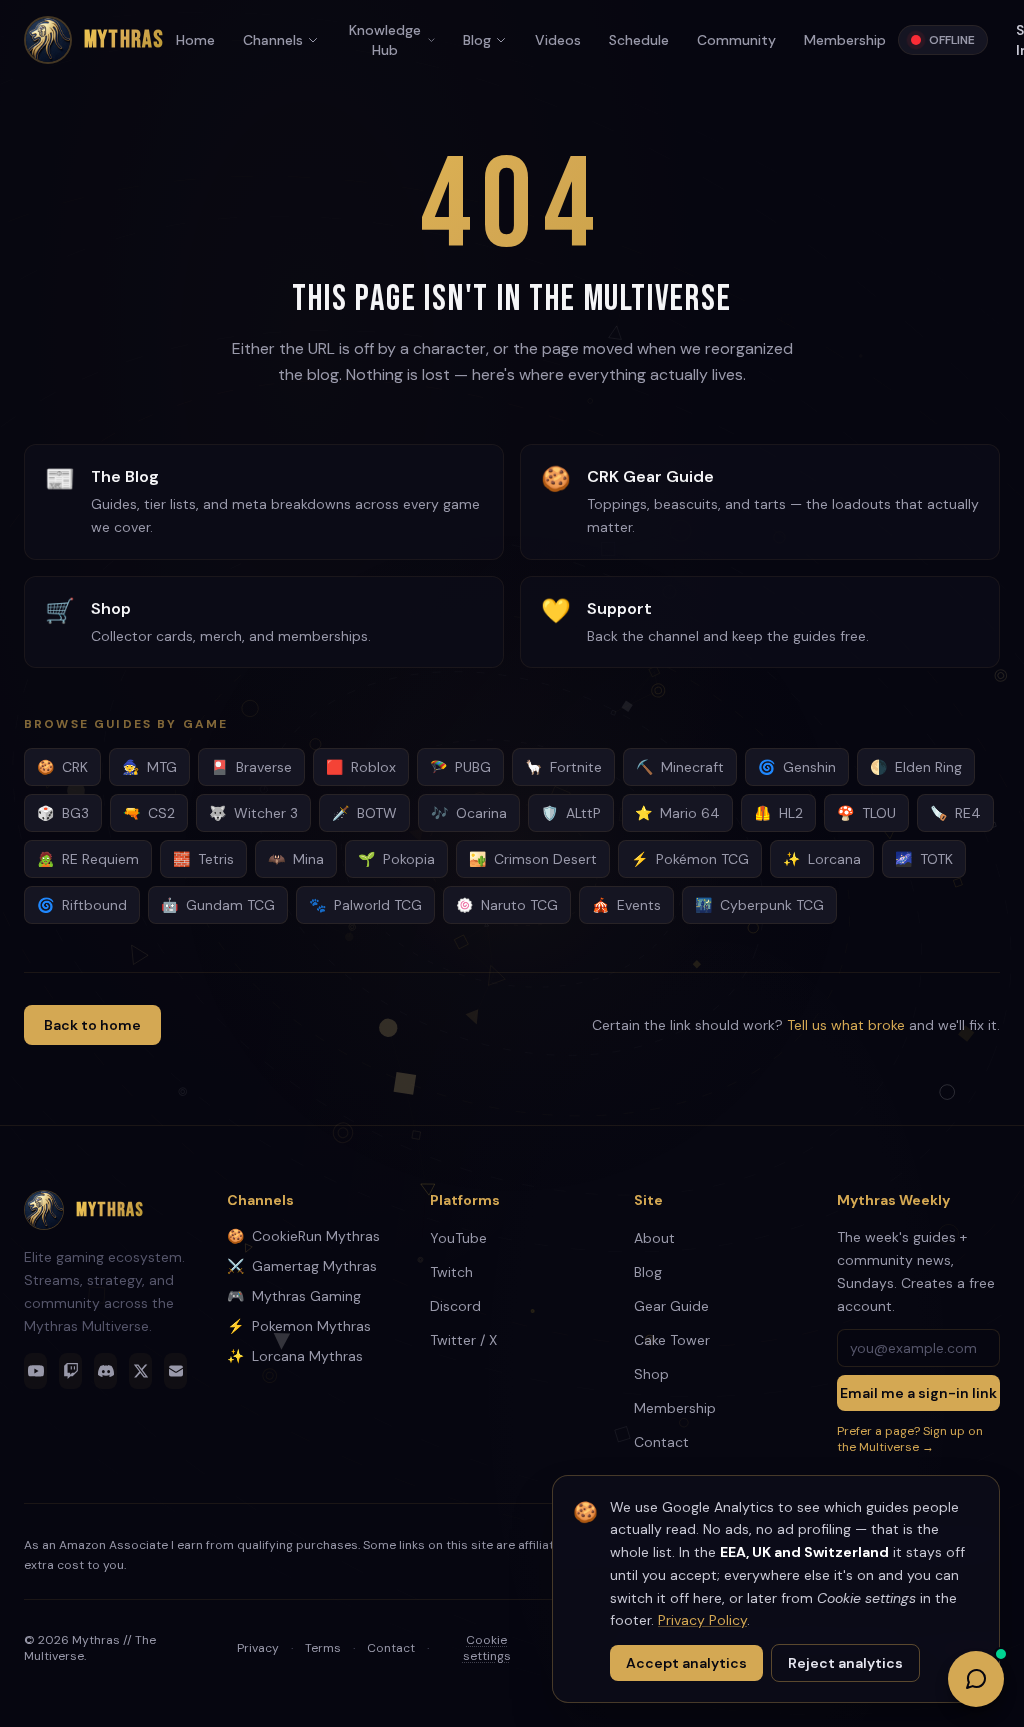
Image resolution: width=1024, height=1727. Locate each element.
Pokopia (396, 859)
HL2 (778, 813)
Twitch (451, 1272)
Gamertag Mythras (302, 1266)
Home (195, 40)
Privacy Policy (702, 1620)
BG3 (63, 813)
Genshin (797, 767)
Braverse (251, 767)
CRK (62, 767)
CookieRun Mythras (303, 1236)
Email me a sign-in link (918, 1393)
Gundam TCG (218, 905)
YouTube (458, 1238)
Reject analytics (845, 1663)
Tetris (203, 859)
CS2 (149, 813)
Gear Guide (671, 1306)
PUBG (460, 767)
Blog (477, 40)
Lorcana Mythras (295, 1356)
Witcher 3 (253, 813)
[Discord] (105, 1371)
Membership (845, 40)
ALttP (571, 813)
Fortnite (563, 767)
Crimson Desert (533, 859)
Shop (651, 1374)
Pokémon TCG (690, 859)
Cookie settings (487, 1648)
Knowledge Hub (385, 40)
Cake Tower (672, 1340)
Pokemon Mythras (299, 1326)
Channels (273, 40)
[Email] (175, 1371)
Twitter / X (463, 1340)
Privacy (258, 1648)
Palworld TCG (365, 905)
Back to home (92, 1025)
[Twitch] (70, 1371)
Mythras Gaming (294, 1296)
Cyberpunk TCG (759, 905)
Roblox (361, 767)
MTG (149, 767)
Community (736, 40)
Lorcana (822, 859)
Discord (455, 1306)
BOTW (364, 813)
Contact (661, 1442)
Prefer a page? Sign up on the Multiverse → (910, 1439)
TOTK (924, 859)
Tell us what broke (846, 1025)
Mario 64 (677, 813)
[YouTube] (35, 1371)
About (654, 1238)
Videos (558, 40)
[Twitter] (140, 1371)
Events (626, 905)
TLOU (866, 813)
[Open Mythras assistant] (976, 1679)
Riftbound (82, 905)
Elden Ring (916, 767)
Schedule (639, 40)
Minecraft (680, 767)
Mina (296, 859)
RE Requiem (88, 859)
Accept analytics (686, 1663)
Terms (323, 1648)
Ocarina (469, 813)
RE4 (955, 813)
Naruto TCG (507, 905)
